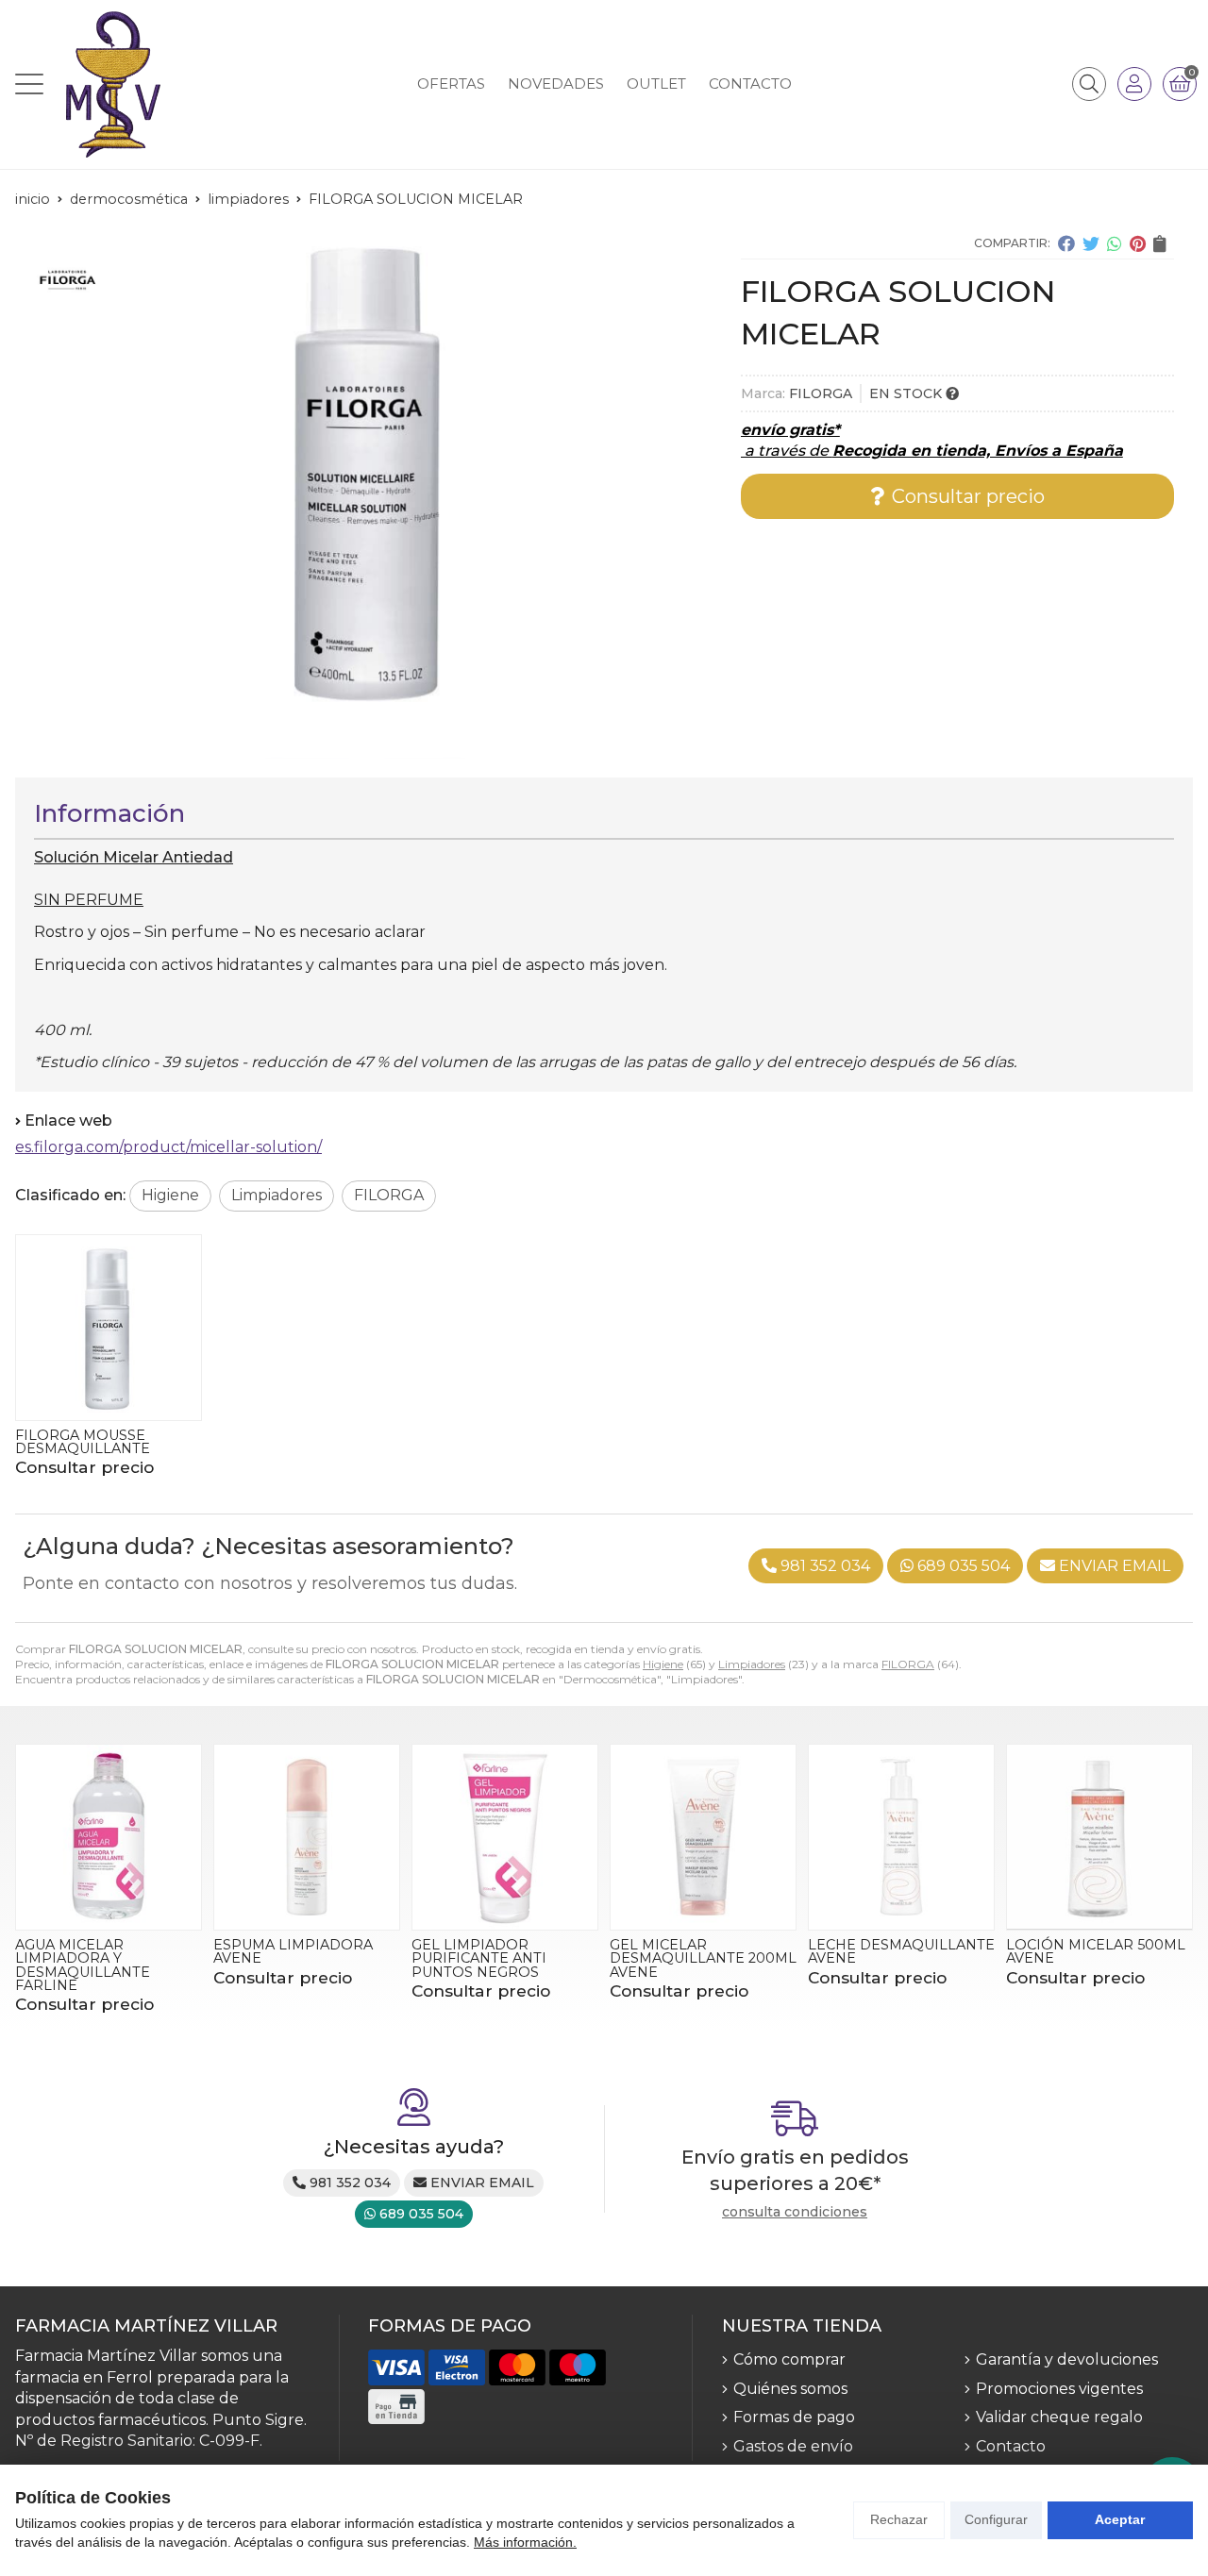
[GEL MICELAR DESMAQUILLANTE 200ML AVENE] (703, 1837)
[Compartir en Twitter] (1091, 243)
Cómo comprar (789, 2359)
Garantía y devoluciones (1067, 2359)
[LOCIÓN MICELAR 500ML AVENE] (1099, 1837)
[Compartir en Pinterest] (1138, 243)
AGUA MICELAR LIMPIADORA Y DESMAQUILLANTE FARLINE (83, 1965)
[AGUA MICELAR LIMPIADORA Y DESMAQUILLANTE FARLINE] (109, 1837)
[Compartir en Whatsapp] (1115, 243)
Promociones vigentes (1059, 2389)
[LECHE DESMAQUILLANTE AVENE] (901, 1837)
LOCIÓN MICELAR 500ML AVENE (1096, 1951)
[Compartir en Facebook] (1066, 243)
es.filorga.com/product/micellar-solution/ (168, 1147)
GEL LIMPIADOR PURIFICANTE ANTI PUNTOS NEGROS (479, 1958)
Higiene (663, 1664)
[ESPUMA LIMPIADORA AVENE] (307, 1837)
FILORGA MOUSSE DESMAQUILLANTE (83, 1442)
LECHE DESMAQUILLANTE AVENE (901, 1951)
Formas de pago (794, 2417)
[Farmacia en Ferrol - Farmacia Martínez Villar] (113, 84)
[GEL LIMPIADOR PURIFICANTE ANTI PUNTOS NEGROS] (505, 1837)
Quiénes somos (790, 2389)
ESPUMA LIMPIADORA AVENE (293, 1951)
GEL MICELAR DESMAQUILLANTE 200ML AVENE (703, 1958)
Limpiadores (752, 1664)
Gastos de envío (793, 2446)
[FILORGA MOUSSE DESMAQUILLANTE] (109, 1328)
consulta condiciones (795, 2212)
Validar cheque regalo (1059, 2417)
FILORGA (908, 1664)
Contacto (1011, 2446)
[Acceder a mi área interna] (1134, 84)
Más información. (525, 2542)
